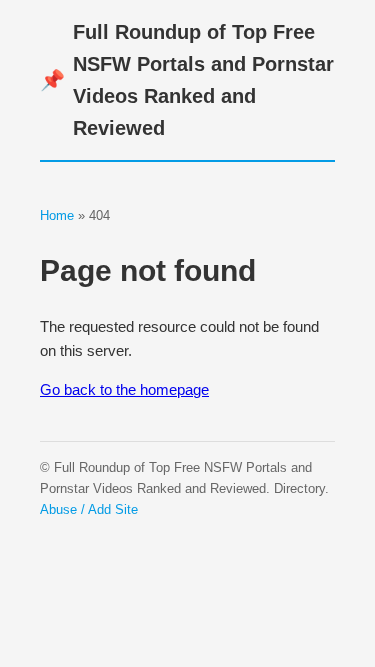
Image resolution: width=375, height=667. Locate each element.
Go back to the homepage (124, 389)
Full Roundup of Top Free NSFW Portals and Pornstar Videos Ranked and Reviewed (187, 80)
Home (57, 215)
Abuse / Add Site (89, 509)
